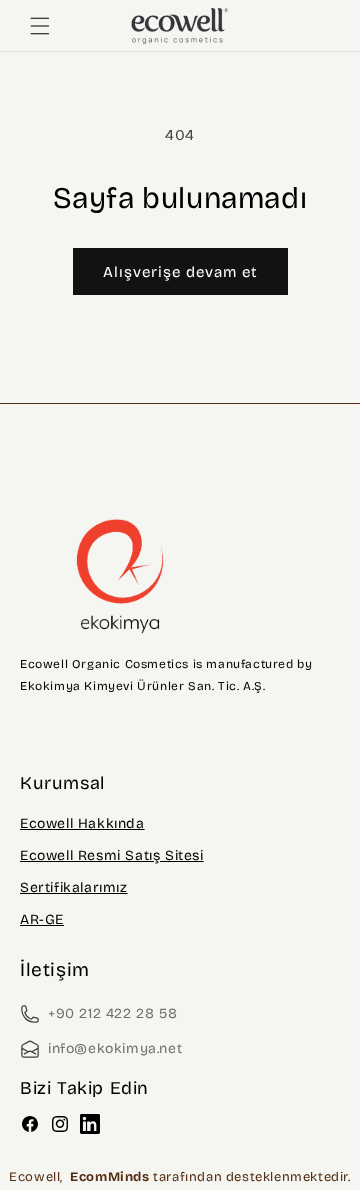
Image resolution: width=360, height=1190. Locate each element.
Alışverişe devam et (180, 272)
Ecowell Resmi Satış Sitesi (112, 855)
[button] (40, 26)
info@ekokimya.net (115, 1048)
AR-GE (42, 919)
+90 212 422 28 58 (112, 1013)
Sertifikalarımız (74, 887)
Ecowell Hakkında (82, 823)
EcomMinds (111, 1177)
